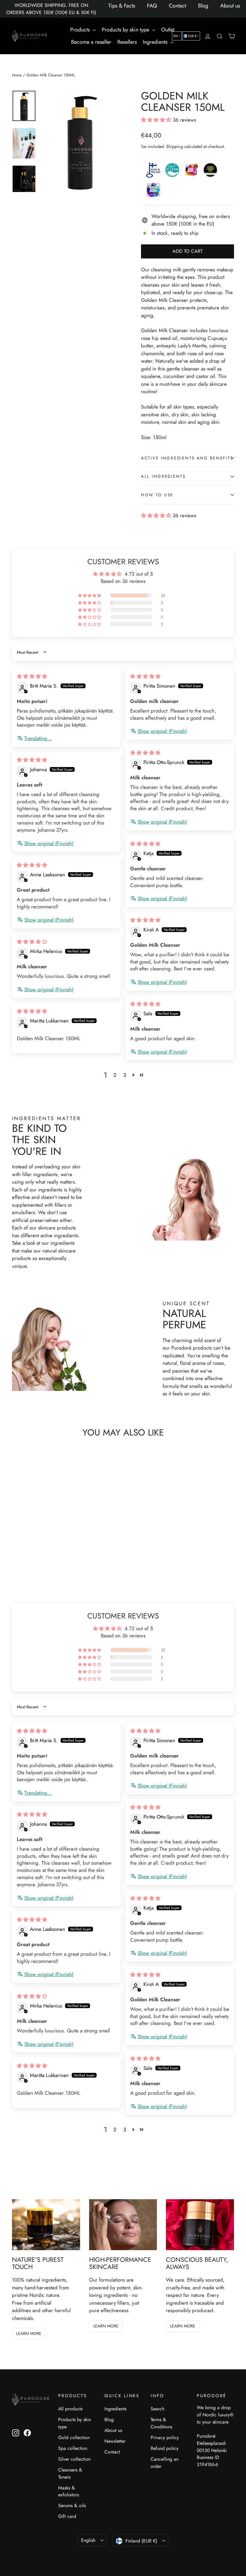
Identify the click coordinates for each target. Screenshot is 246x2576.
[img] (32, 676)
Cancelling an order (165, 2463)
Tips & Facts (122, 6)
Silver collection (74, 2459)
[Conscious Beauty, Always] (200, 2225)
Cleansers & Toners (70, 2473)
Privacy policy (165, 2437)
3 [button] (125, 1075)
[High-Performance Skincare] (123, 2225)
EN (176, 36)
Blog (203, 6)
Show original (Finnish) (162, 731)
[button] (157, 120)
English (88, 2540)
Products (81, 30)
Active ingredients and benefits (187, 458)
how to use (157, 495)
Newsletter (115, 2441)
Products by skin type (126, 30)
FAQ (152, 6)
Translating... (38, 738)
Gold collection (74, 2437)
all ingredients (163, 476)
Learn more (29, 2333)
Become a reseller (91, 42)
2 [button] (115, 1075)
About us (230, 6)
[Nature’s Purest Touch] (46, 2225)
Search (157, 2409)
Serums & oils (72, 2505)
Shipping (175, 146)
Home (17, 75)
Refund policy (165, 2448)
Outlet (168, 30)
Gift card (67, 2516)
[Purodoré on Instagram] (16, 2433)
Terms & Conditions (161, 2423)
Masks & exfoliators (69, 2491)
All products (70, 2409)
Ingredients (156, 42)
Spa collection (73, 2448)
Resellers (127, 42)
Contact (177, 6)
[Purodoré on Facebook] (27, 2433)
